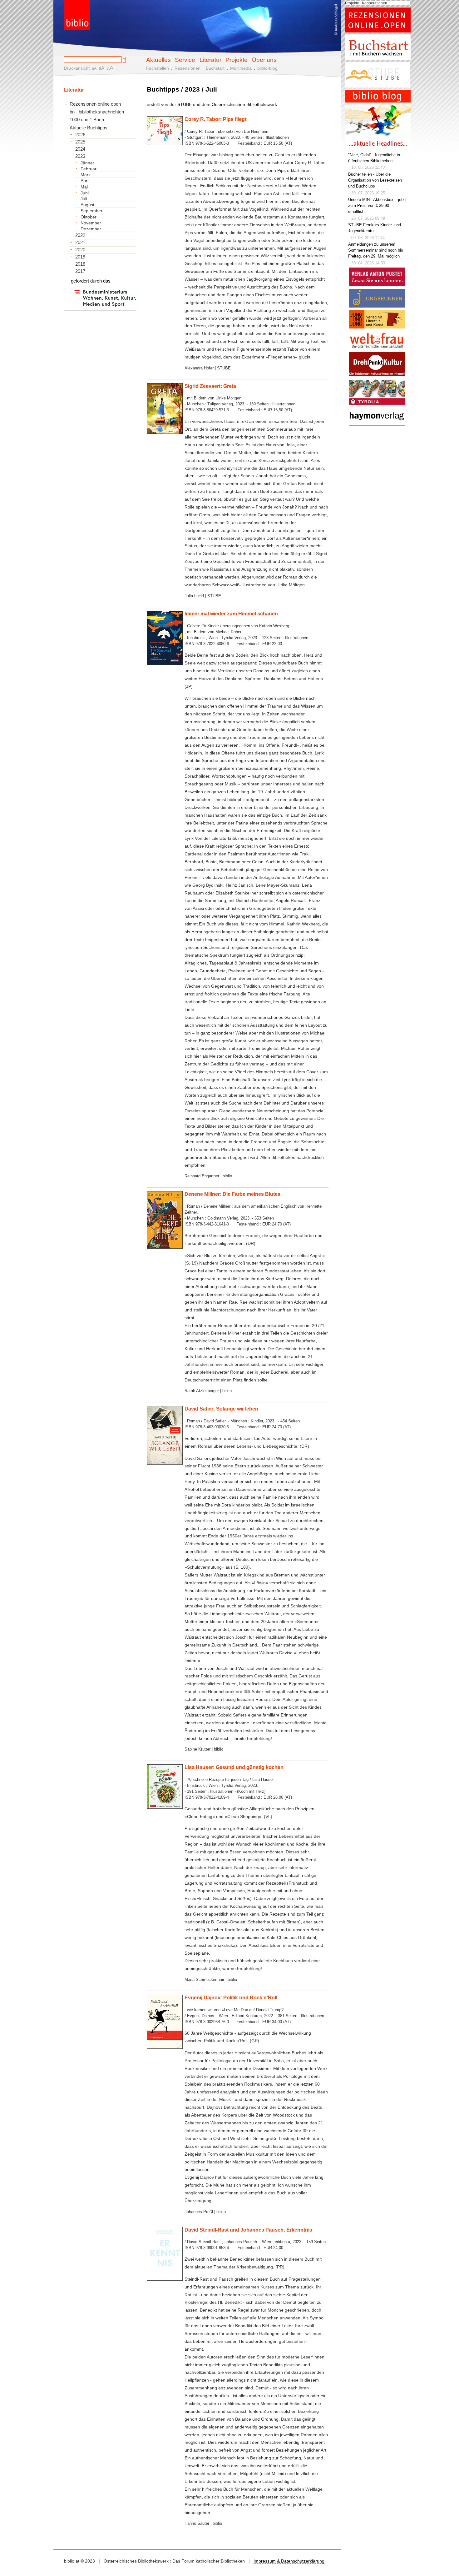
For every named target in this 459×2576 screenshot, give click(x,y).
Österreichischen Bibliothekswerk (244, 104)
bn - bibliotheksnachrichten (97, 112)
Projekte (237, 60)
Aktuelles (158, 60)
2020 (80, 250)
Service (185, 60)
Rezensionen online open (95, 104)
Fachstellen (158, 68)
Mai (84, 187)
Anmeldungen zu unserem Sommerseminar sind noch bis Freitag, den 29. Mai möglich (376, 250)
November (91, 223)
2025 (80, 142)
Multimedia (241, 68)
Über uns (264, 60)
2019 (80, 257)
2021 (80, 243)
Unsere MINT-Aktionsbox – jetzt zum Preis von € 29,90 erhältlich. (377, 206)
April (85, 181)
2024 (80, 149)
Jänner (87, 163)
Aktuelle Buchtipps (89, 128)
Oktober (89, 217)
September (91, 211)
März (86, 175)
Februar (89, 169)
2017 (80, 271)
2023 (80, 156)
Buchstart (215, 68)
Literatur (210, 60)
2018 (80, 264)
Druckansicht (77, 68)
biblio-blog (267, 68)
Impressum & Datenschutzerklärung (289, 2561)
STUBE (185, 104)
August (87, 205)
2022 (80, 235)
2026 (80, 135)
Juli (84, 199)
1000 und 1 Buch (87, 120)
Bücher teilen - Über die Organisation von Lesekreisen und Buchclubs (375, 180)
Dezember (91, 229)
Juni (85, 193)
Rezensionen (188, 68)
